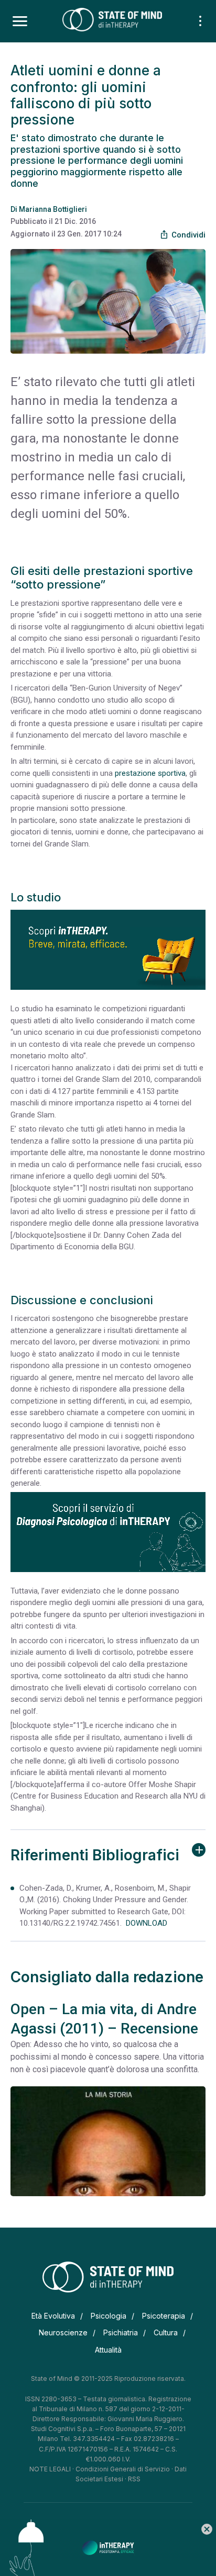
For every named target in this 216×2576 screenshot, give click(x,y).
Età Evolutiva (53, 2316)
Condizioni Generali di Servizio (123, 2469)
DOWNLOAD (144, 1923)
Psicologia (109, 2316)
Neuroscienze (63, 2332)
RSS (134, 2479)
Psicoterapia (164, 2316)
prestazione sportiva (150, 773)
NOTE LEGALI (50, 2469)
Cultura (166, 2332)
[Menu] (20, 21)
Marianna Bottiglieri (53, 209)
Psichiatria (121, 2332)
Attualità (108, 2350)
